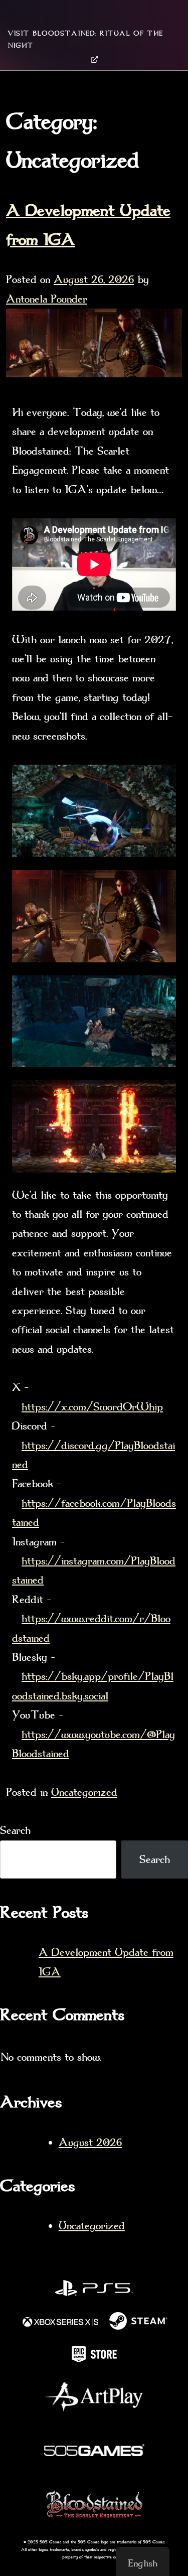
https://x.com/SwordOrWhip (92, 1407)
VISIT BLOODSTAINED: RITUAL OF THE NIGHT (85, 39)
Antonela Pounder (47, 299)
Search (15, 1830)
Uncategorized (84, 1792)
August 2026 (90, 2142)
